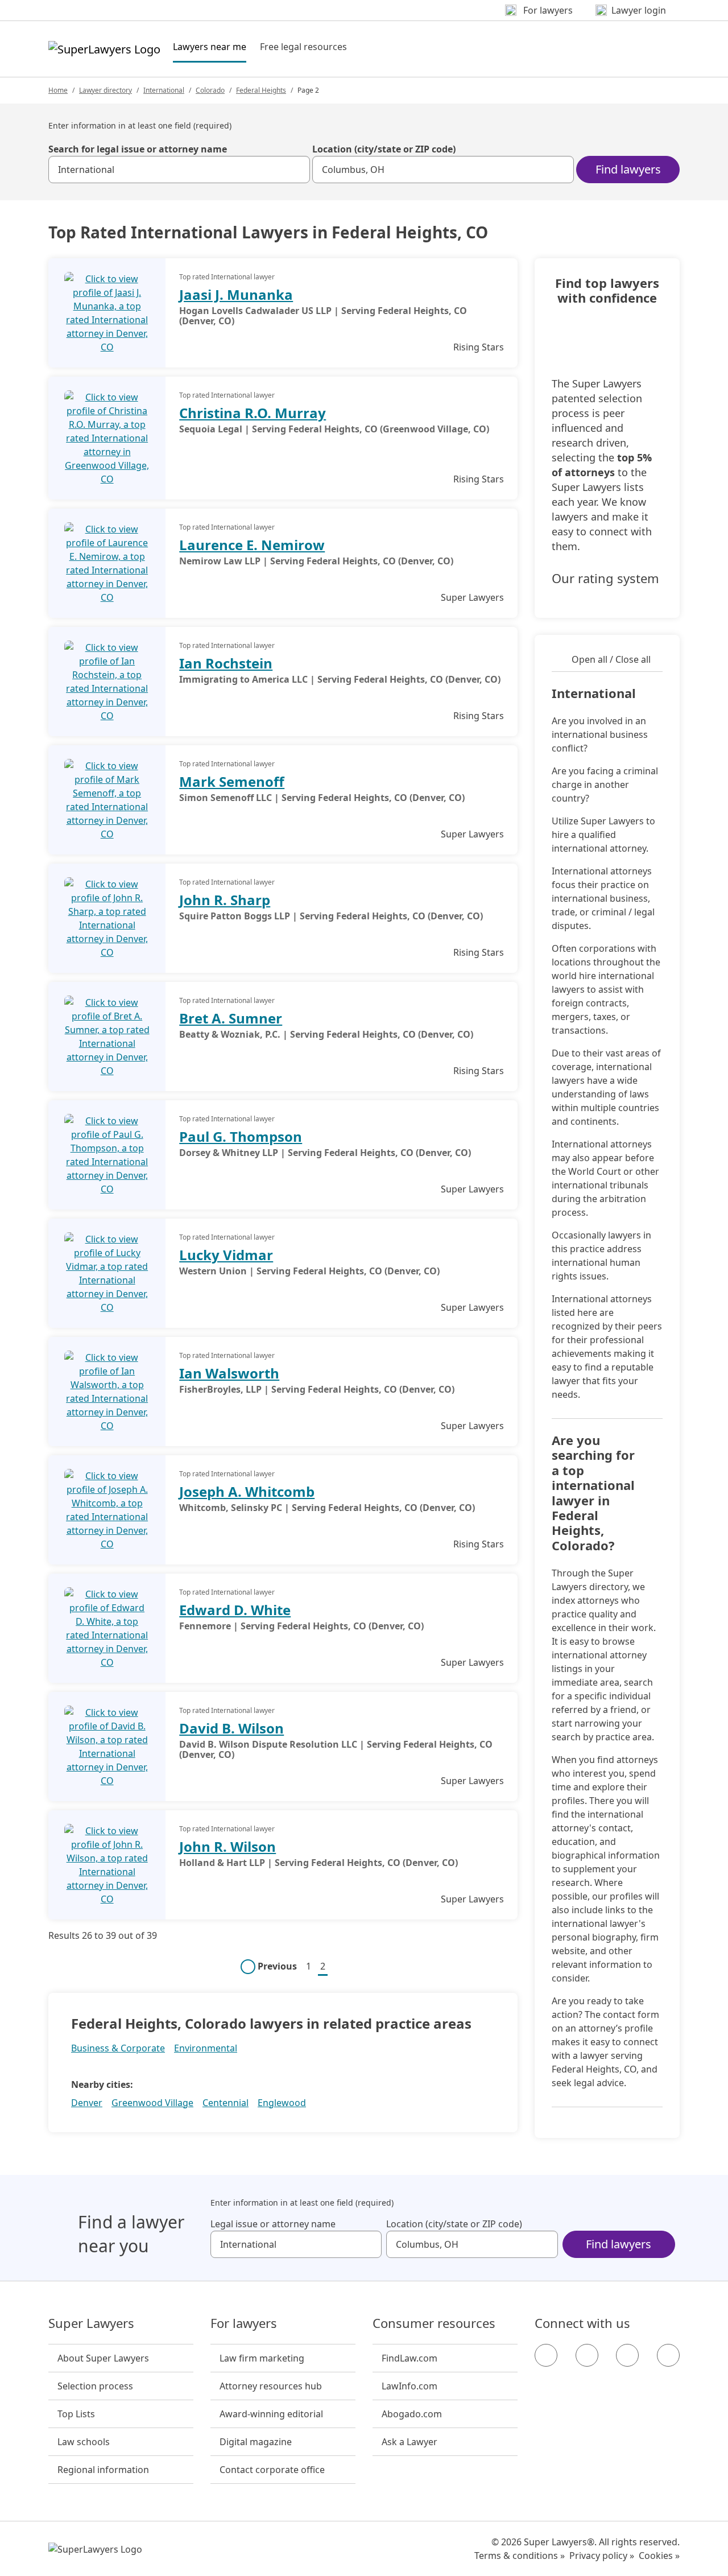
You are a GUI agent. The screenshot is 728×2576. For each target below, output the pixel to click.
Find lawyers (628, 169)
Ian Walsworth (229, 1373)
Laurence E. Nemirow (252, 545)
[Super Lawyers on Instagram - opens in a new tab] (587, 2355)
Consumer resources (434, 2323)
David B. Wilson (231, 1728)
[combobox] (179, 170)
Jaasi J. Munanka (236, 294)
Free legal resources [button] (303, 47)
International (164, 90)
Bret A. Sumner (231, 1018)
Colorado (210, 90)
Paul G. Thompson (241, 1136)
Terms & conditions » (520, 2556)
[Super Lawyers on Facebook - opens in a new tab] (546, 2355)
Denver (87, 2103)
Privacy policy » (602, 2556)
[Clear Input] (296, 170)
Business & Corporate (118, 2048)
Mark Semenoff (232, 781)
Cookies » (659, 2556)
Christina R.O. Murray (253, 413)
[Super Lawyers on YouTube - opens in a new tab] (627, 2355)
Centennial (226, 2103)
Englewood (282, 2103)
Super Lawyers (91, 2323)
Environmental (206, 2048)
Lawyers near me (210, 46)
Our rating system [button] (605, 579)
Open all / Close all (611, 659)
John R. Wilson (227, 1846)
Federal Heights (261, 90)
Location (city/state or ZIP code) (384, 149)
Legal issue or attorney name (273, 2224)
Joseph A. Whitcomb (247, 1491)
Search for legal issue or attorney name (138, 149)
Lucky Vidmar (226, 1255)
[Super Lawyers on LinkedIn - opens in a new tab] (668, 2355)
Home (58, 90)
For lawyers (244, 2323)
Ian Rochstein (226, 663)
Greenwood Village (152, 2103)
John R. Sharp (225, 900)
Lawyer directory (106, 90)
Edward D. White (235, 1610)
